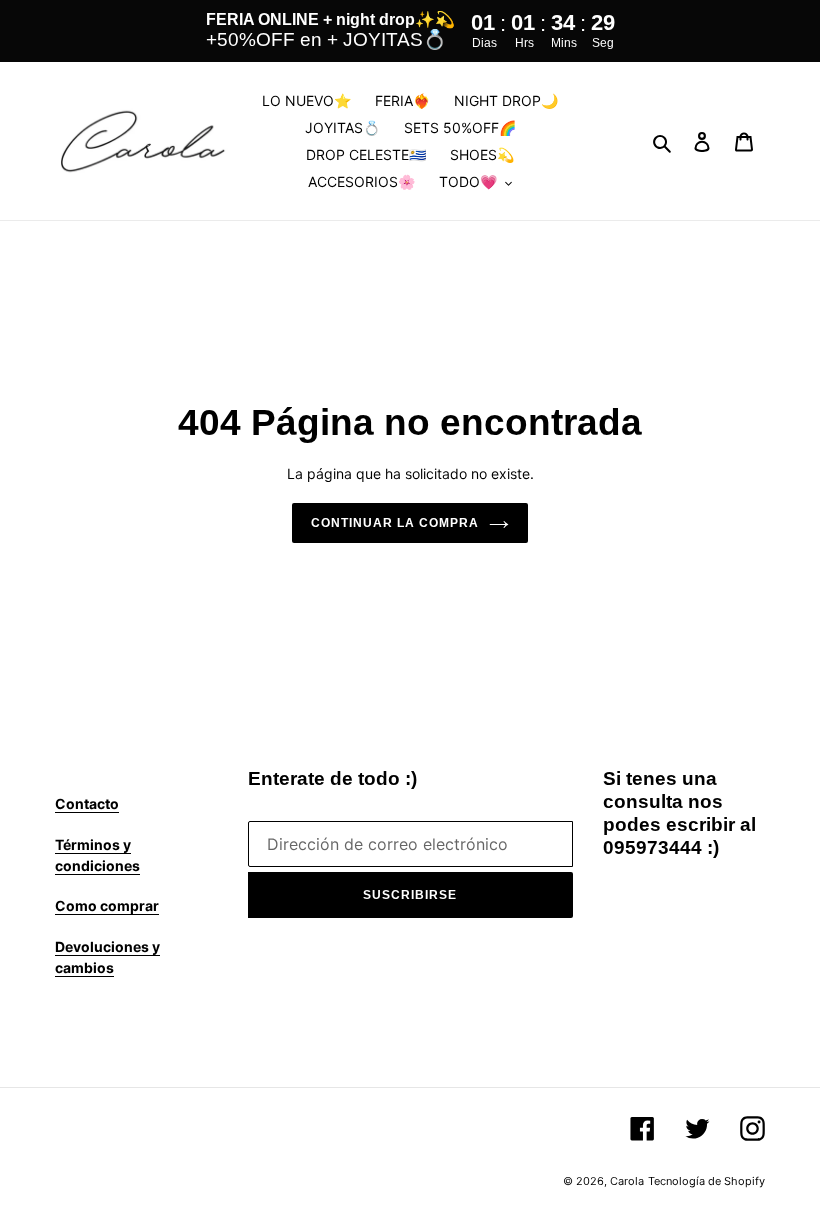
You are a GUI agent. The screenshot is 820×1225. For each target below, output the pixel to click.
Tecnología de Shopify (706, 1181)
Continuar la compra (394, 523)
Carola (627, 1181)
